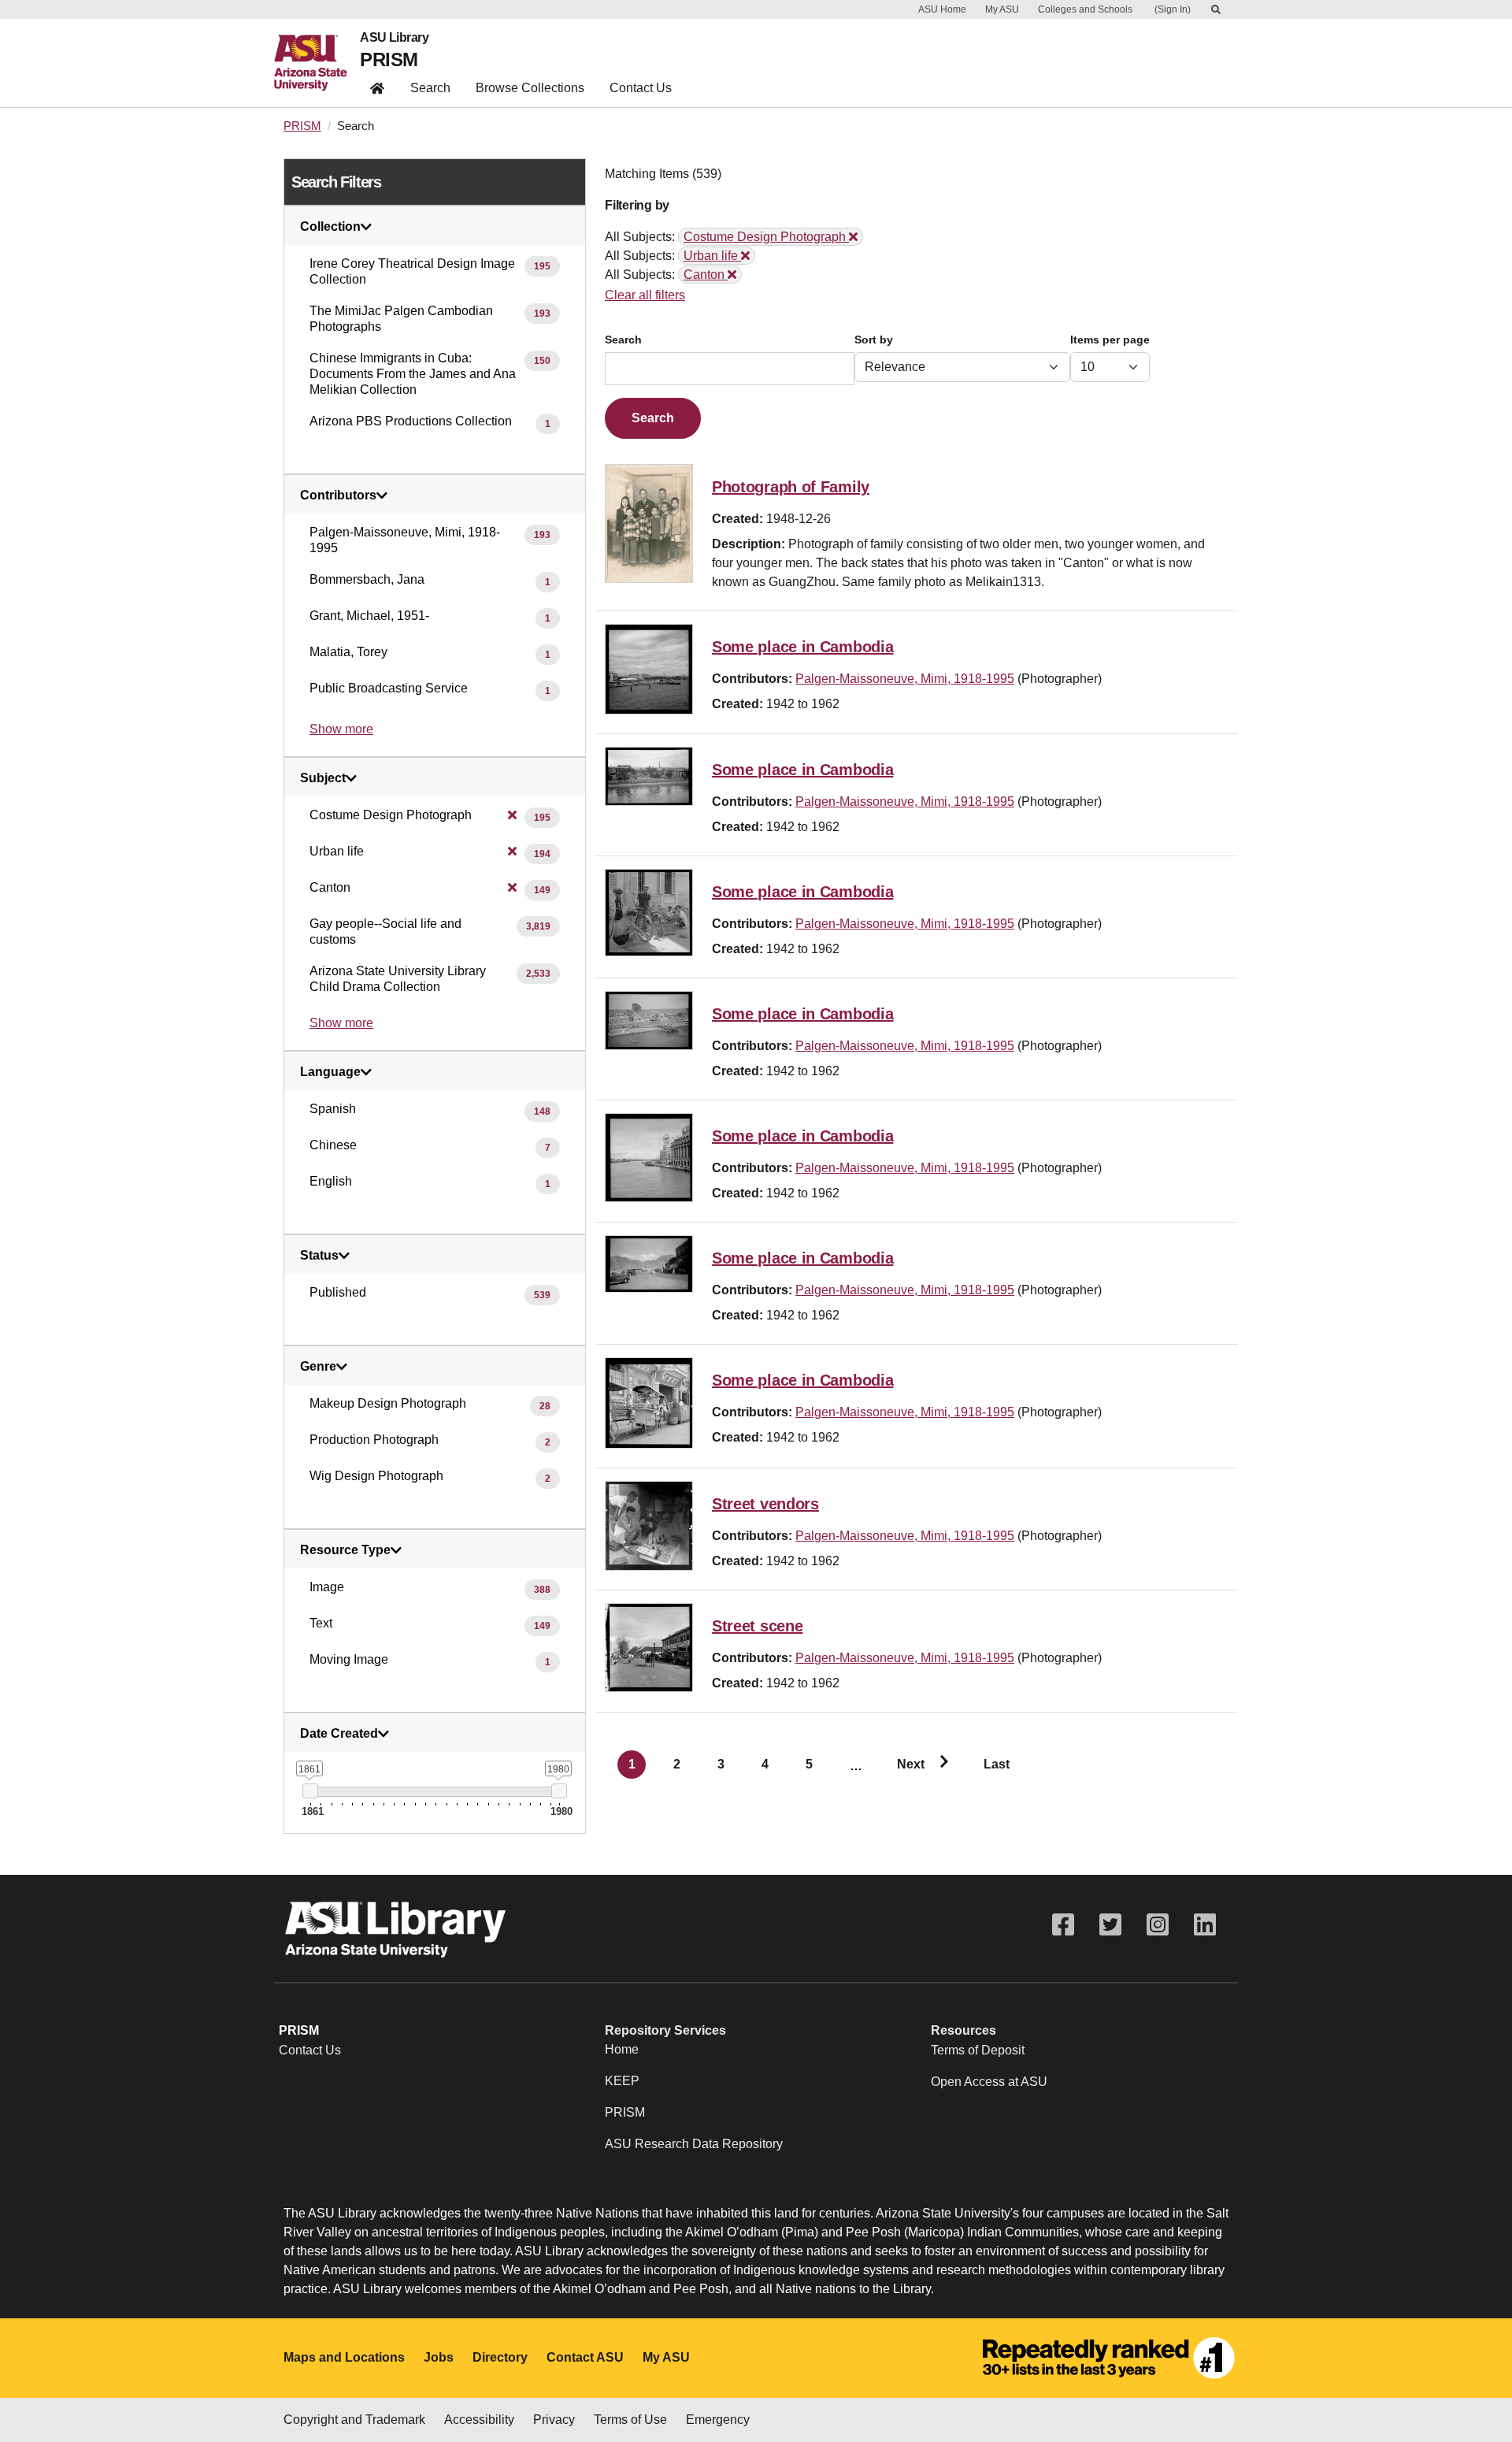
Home (622, 2049)
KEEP (622, 2081)
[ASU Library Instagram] (1158, 1925)
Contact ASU (585, 2357)
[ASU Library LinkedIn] (1205, 1925)
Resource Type (345, 1550)
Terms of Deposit (978, 2050)
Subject (323, 778)
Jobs (439, 2357)
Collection (330, 227)
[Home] (317, 63)
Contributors (338, 495)
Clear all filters (645, 295)
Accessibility (479, 2420)
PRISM (389, 59)
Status (319, 1256)
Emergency (718, 2420)
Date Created (339, 1734)
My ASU (1002, 9)
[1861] (310, 1791)
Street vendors (765, 1504)
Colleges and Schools (1085, 9)
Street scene (757, 1626)
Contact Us (641, 88)
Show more (341, 729)
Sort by (874, 340)
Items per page (1110, 340)
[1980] (559, 1791)
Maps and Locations (344, 2357)
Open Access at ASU (989, 2082)
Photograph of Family (791, 487)
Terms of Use (630, 2420)
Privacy (554, 2420)
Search (430, 88)
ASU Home (942, 9)
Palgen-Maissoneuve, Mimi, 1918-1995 (905, 679)
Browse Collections (530, 88)
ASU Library (394, 38)
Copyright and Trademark (354, 2420)
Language (330, 1072)
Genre (318, 1367)
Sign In (1173, 9)
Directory (500, 2357)
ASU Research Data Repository (694, 2144)
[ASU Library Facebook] (1063, 1925)
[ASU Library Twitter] (1110, 1925)
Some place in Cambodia (802, 647)
